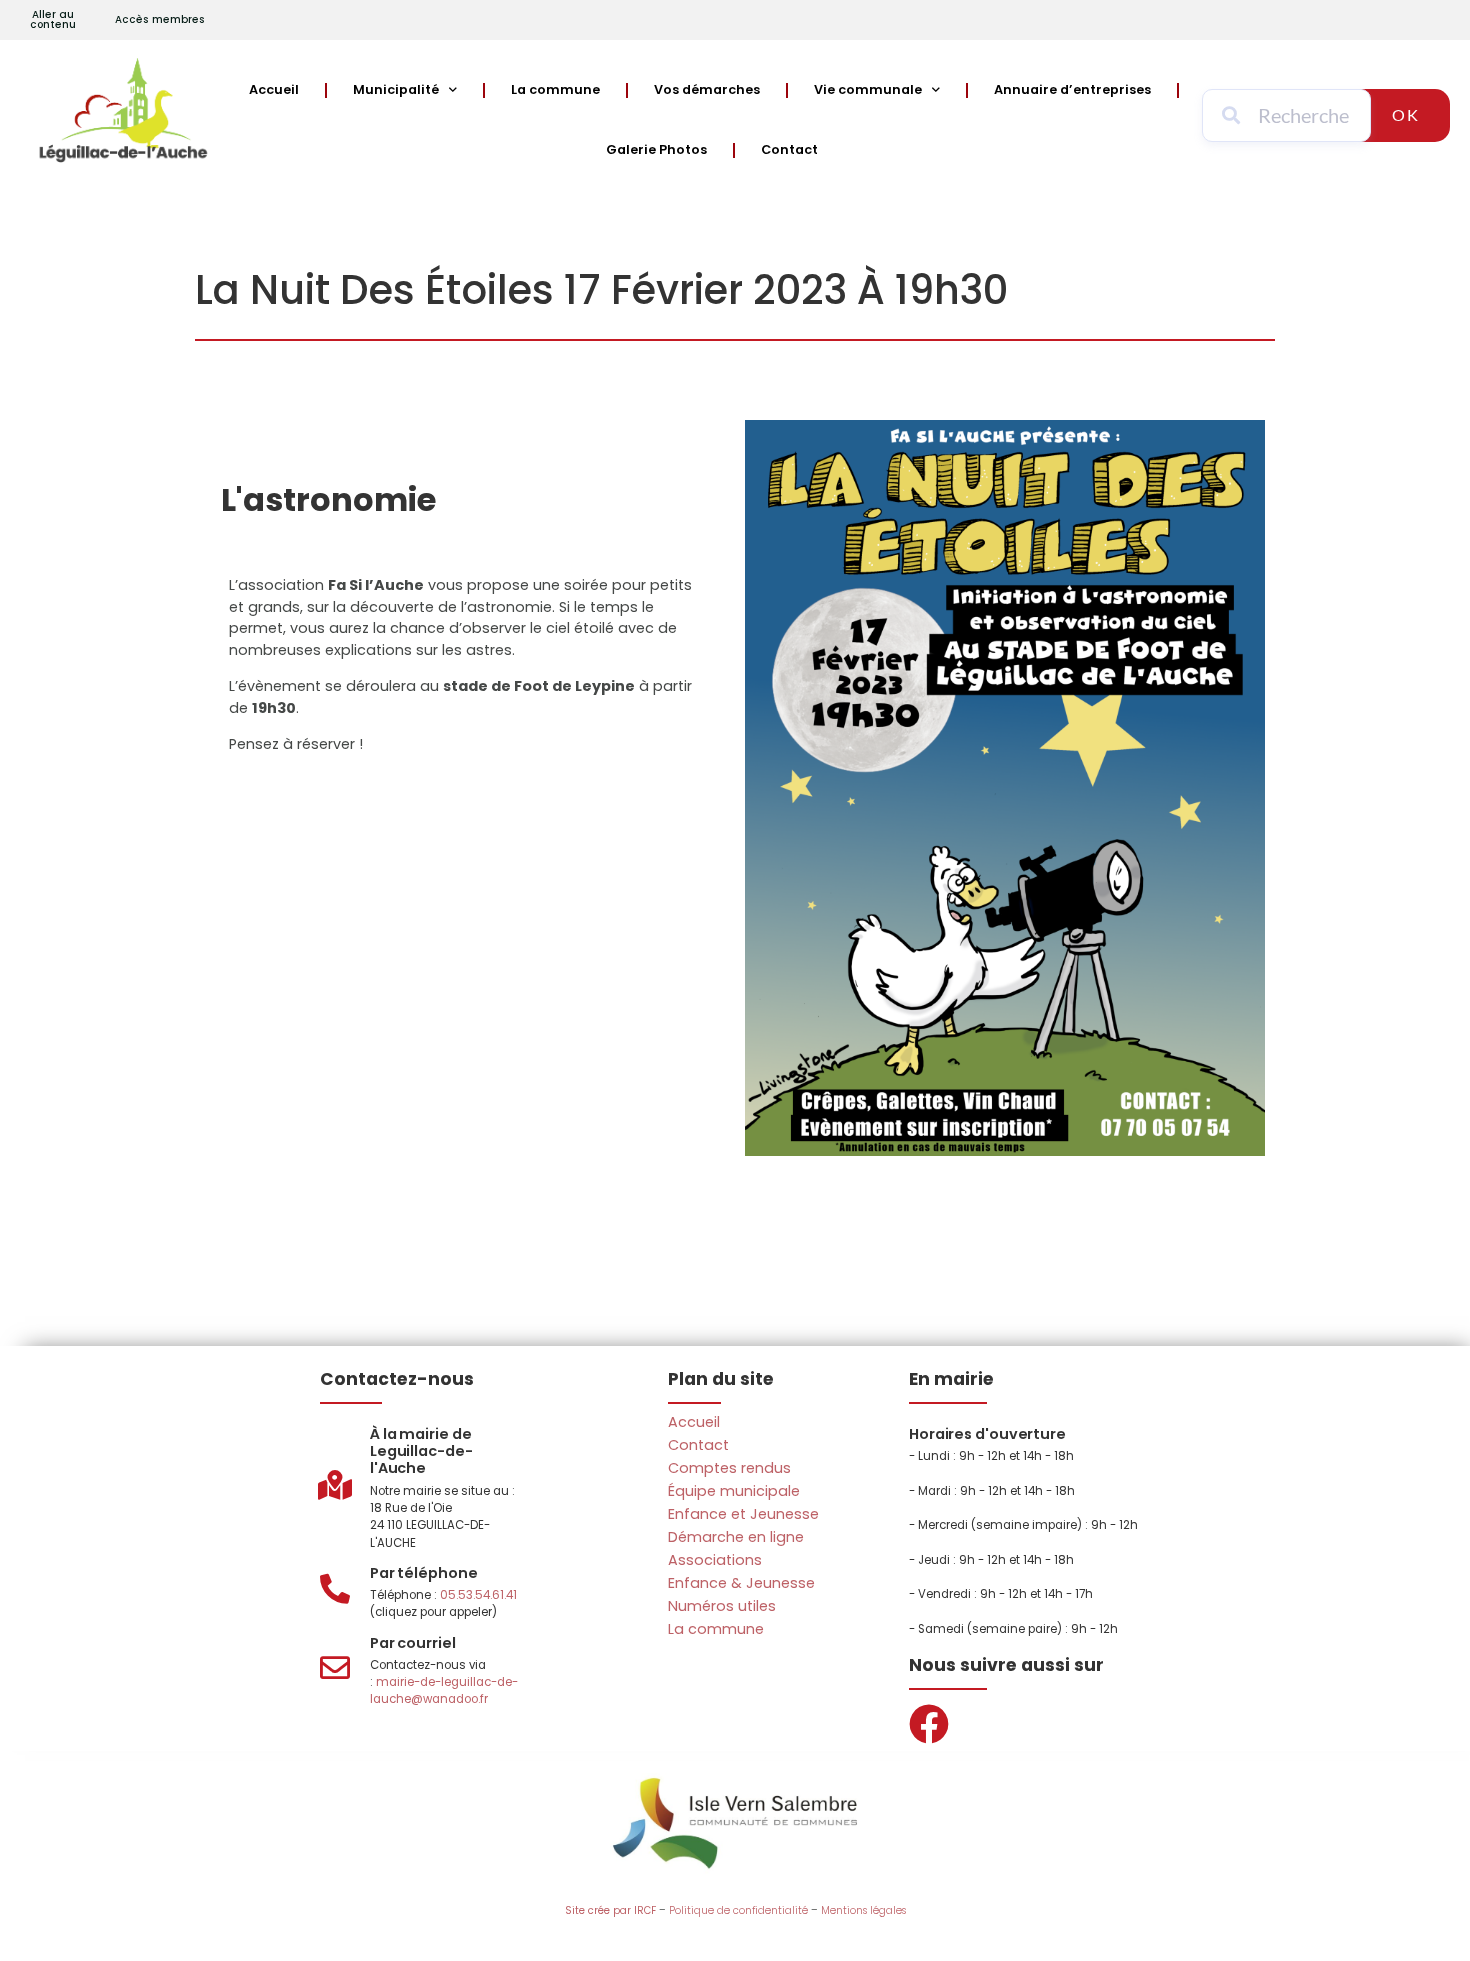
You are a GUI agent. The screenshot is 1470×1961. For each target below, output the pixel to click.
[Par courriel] (335, 1668)
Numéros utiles (722, 1606)
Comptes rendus (729, 1468)
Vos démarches (707, 89)
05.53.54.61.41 (478, 1595)
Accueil (274, 89)
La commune (555, 89)
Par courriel (413, 1643)
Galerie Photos (656, 149)
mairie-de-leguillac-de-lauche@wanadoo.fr (444, 1690)
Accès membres (160, 19)
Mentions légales (863, 1910)
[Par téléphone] (335, 1589)
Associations (715, 1560)
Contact (789, 149)
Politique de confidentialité (738, 1910)
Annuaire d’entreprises (1072, 89)
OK (1406, 114)
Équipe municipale (734, 1491)
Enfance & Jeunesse (741, 1583)
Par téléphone (424, 1573)
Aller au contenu (53, 19)
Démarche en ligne (736, 1537)
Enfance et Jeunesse (743, 1514)
